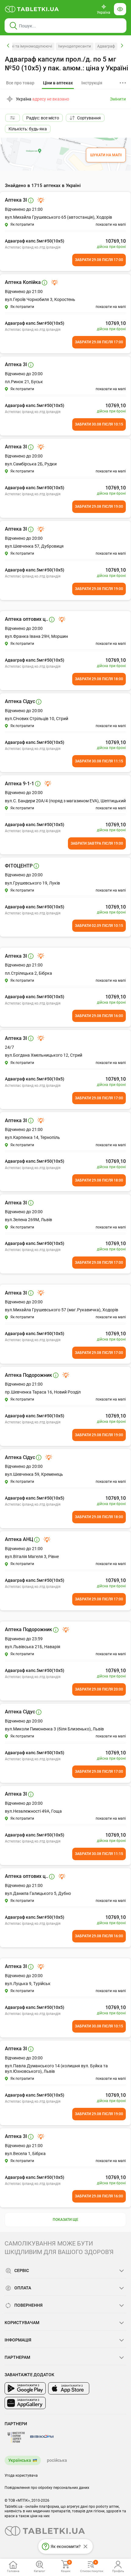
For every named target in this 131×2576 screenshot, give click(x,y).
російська (57, 2460)
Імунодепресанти (75, 46)
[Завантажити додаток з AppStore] (69, 2388)
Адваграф (106, 46)
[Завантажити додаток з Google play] (25, 2388)
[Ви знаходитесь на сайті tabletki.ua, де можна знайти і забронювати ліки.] (32, 9)
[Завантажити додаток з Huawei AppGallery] (25, 2403)
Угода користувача (21, 2475)
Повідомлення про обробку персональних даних (47, 2488)
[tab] (58, 83)
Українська (20, 2460)
